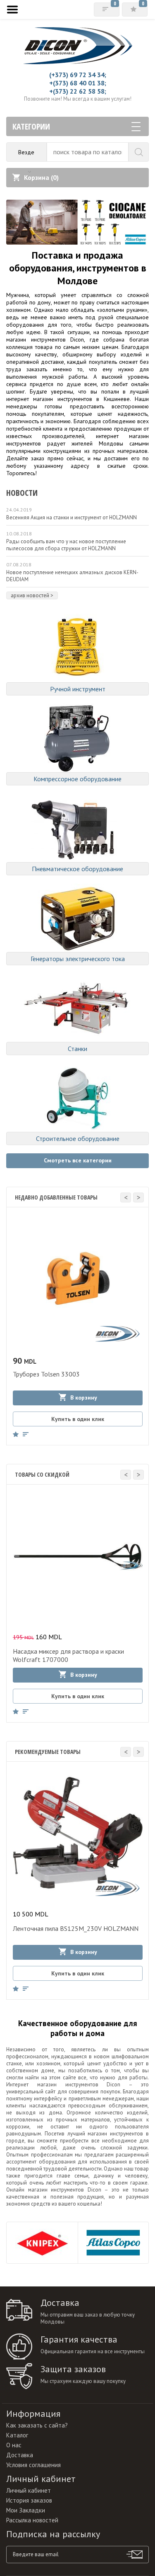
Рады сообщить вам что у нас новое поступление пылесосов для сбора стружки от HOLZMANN (66, 545)
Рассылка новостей (32, 2520)
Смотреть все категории (78, 1160)
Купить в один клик (78, 1419)
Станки (77, 1049)
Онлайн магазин (27, 2190)
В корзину (84, 1398)
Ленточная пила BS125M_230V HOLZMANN (76, 1928)
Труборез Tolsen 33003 (46, 1374)
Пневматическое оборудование (77, 869)
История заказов (29, 2500)
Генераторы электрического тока (78, 959)
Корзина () (41, 177)
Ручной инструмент (78, 689)
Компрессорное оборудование (77, 779)
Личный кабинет (29, 2490)
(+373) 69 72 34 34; (78, 75)
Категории (31, 126)
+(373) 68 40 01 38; (78, 83)
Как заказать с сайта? (37, 2425)
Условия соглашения (33, 2465)
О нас (14, 2445)
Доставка (20, 2455)
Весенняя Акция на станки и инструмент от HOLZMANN (72, 517)
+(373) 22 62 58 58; (78, 91)
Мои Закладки (26, 2510)
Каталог (17, 2435)
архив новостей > (32, 595)
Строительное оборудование (78, 1138)
